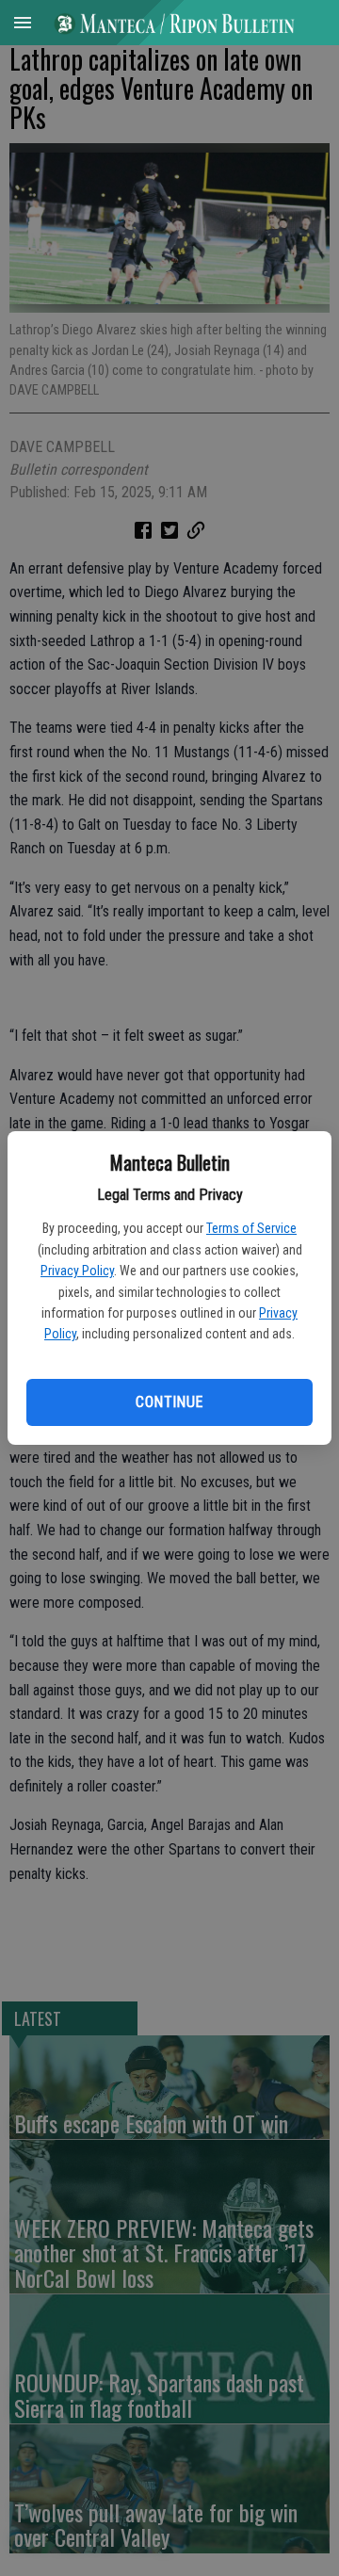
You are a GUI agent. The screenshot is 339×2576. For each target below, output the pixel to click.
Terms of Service (251, 1228)
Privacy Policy (77, 1271)
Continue (169, 1402)
